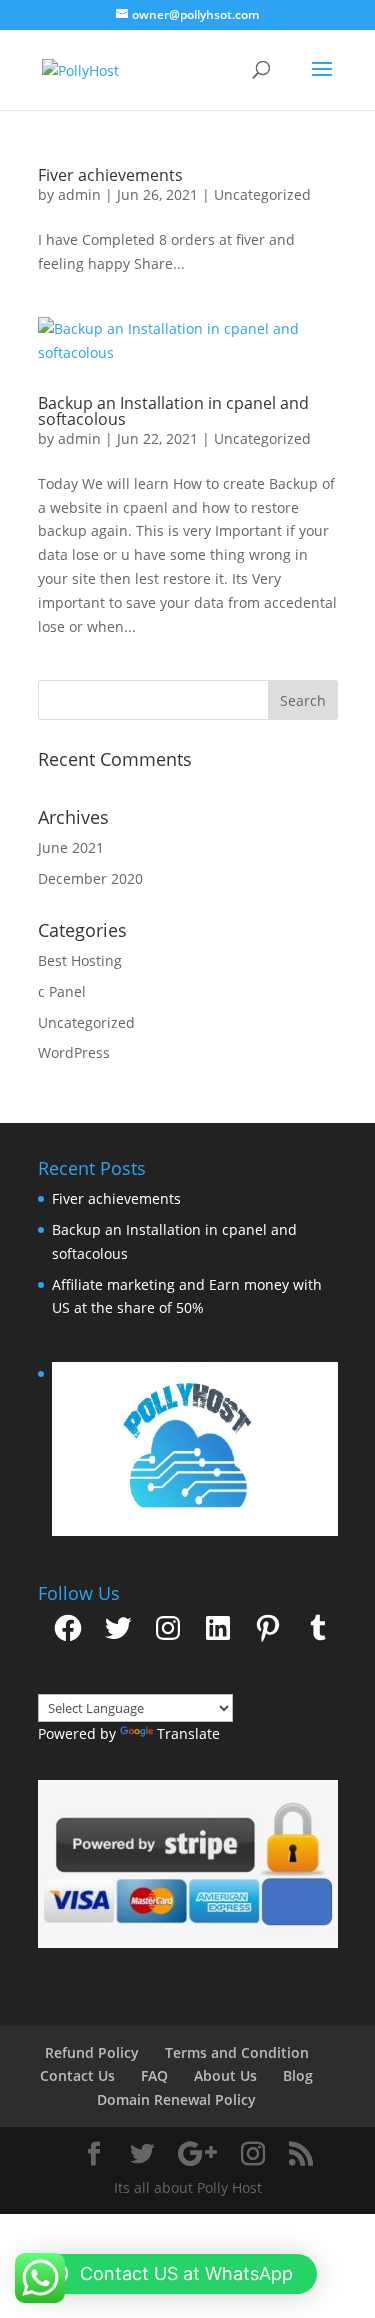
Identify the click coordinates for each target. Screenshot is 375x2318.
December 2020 (90, 878)
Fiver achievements (110, 175)
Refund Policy (92, 2052)
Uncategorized (262, 194)
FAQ (154, 2075)
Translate (188, 1733)
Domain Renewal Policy (176, 2099)
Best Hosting (80, 960)
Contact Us (77, 2075)
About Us (225, 2075)
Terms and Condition (237, 2052)
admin (79, 194)
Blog (298, 2075)
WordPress (74, 1052)
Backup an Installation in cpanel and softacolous (173, 411)
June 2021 (71, 847)
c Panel (62, 991)
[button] (188, 1864)
